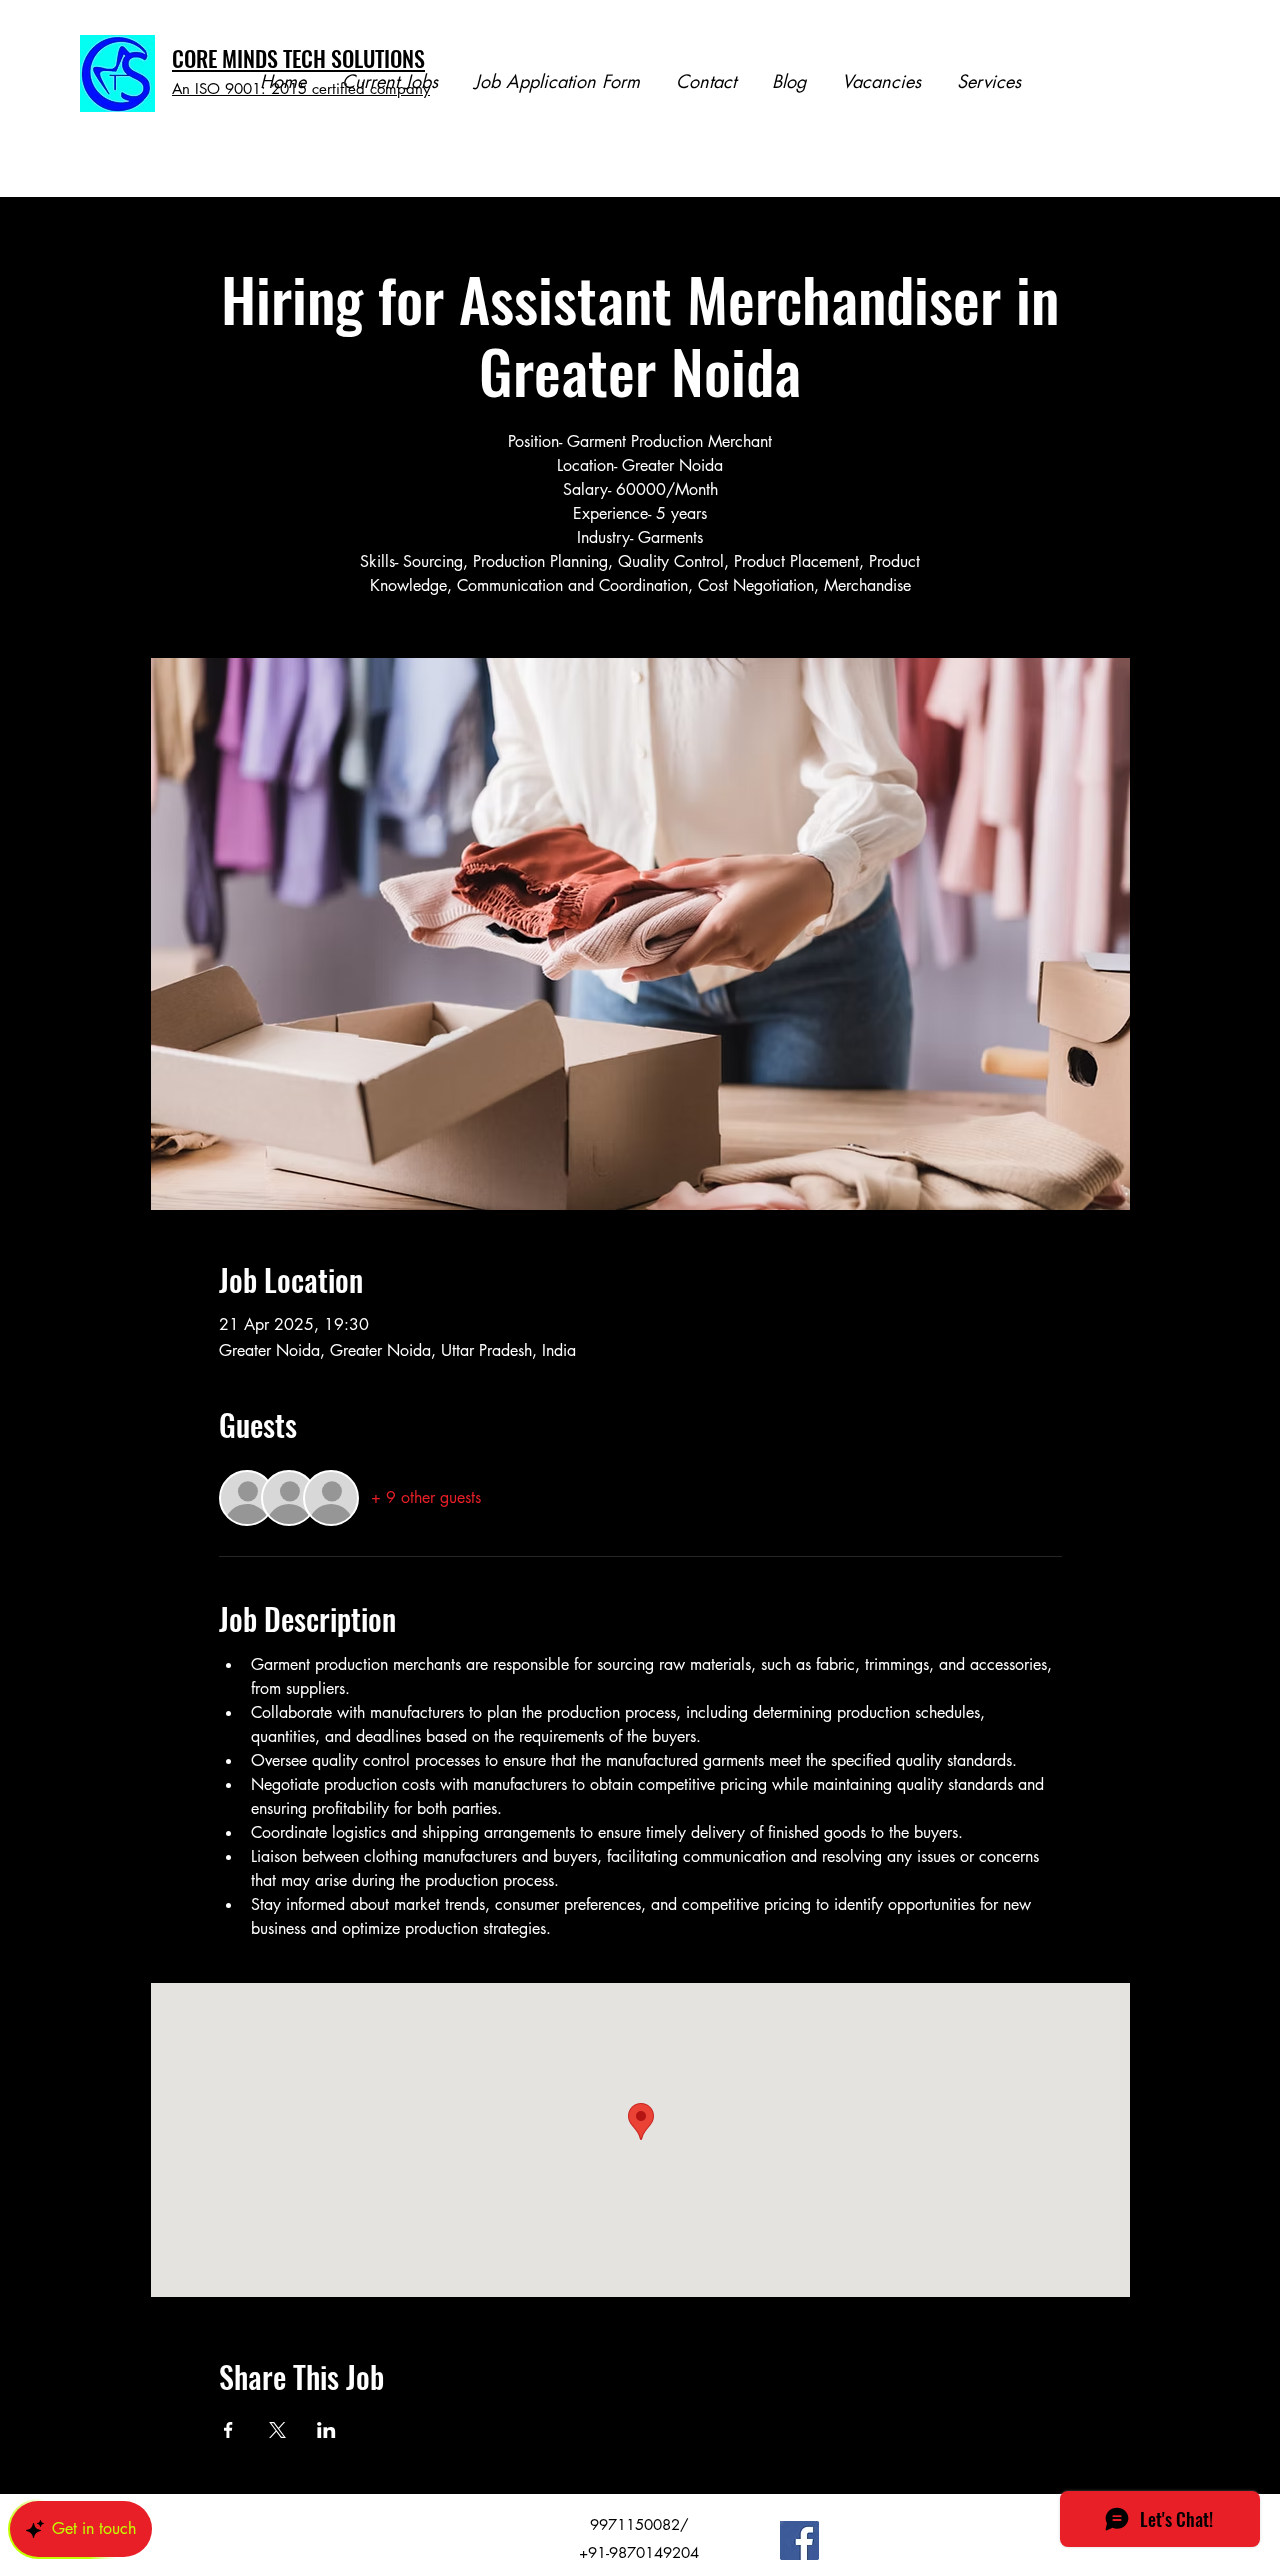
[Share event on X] (277, 2430)
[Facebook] (799, 2540)
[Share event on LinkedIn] (326, 2430)
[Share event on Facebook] (228, 2430)
